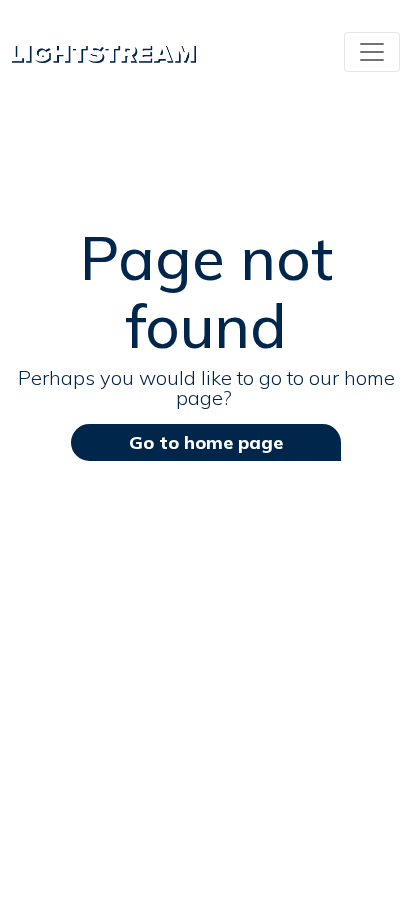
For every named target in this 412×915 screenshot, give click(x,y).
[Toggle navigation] (372, 52)
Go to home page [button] (206, 442)
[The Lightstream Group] (104, 52)
